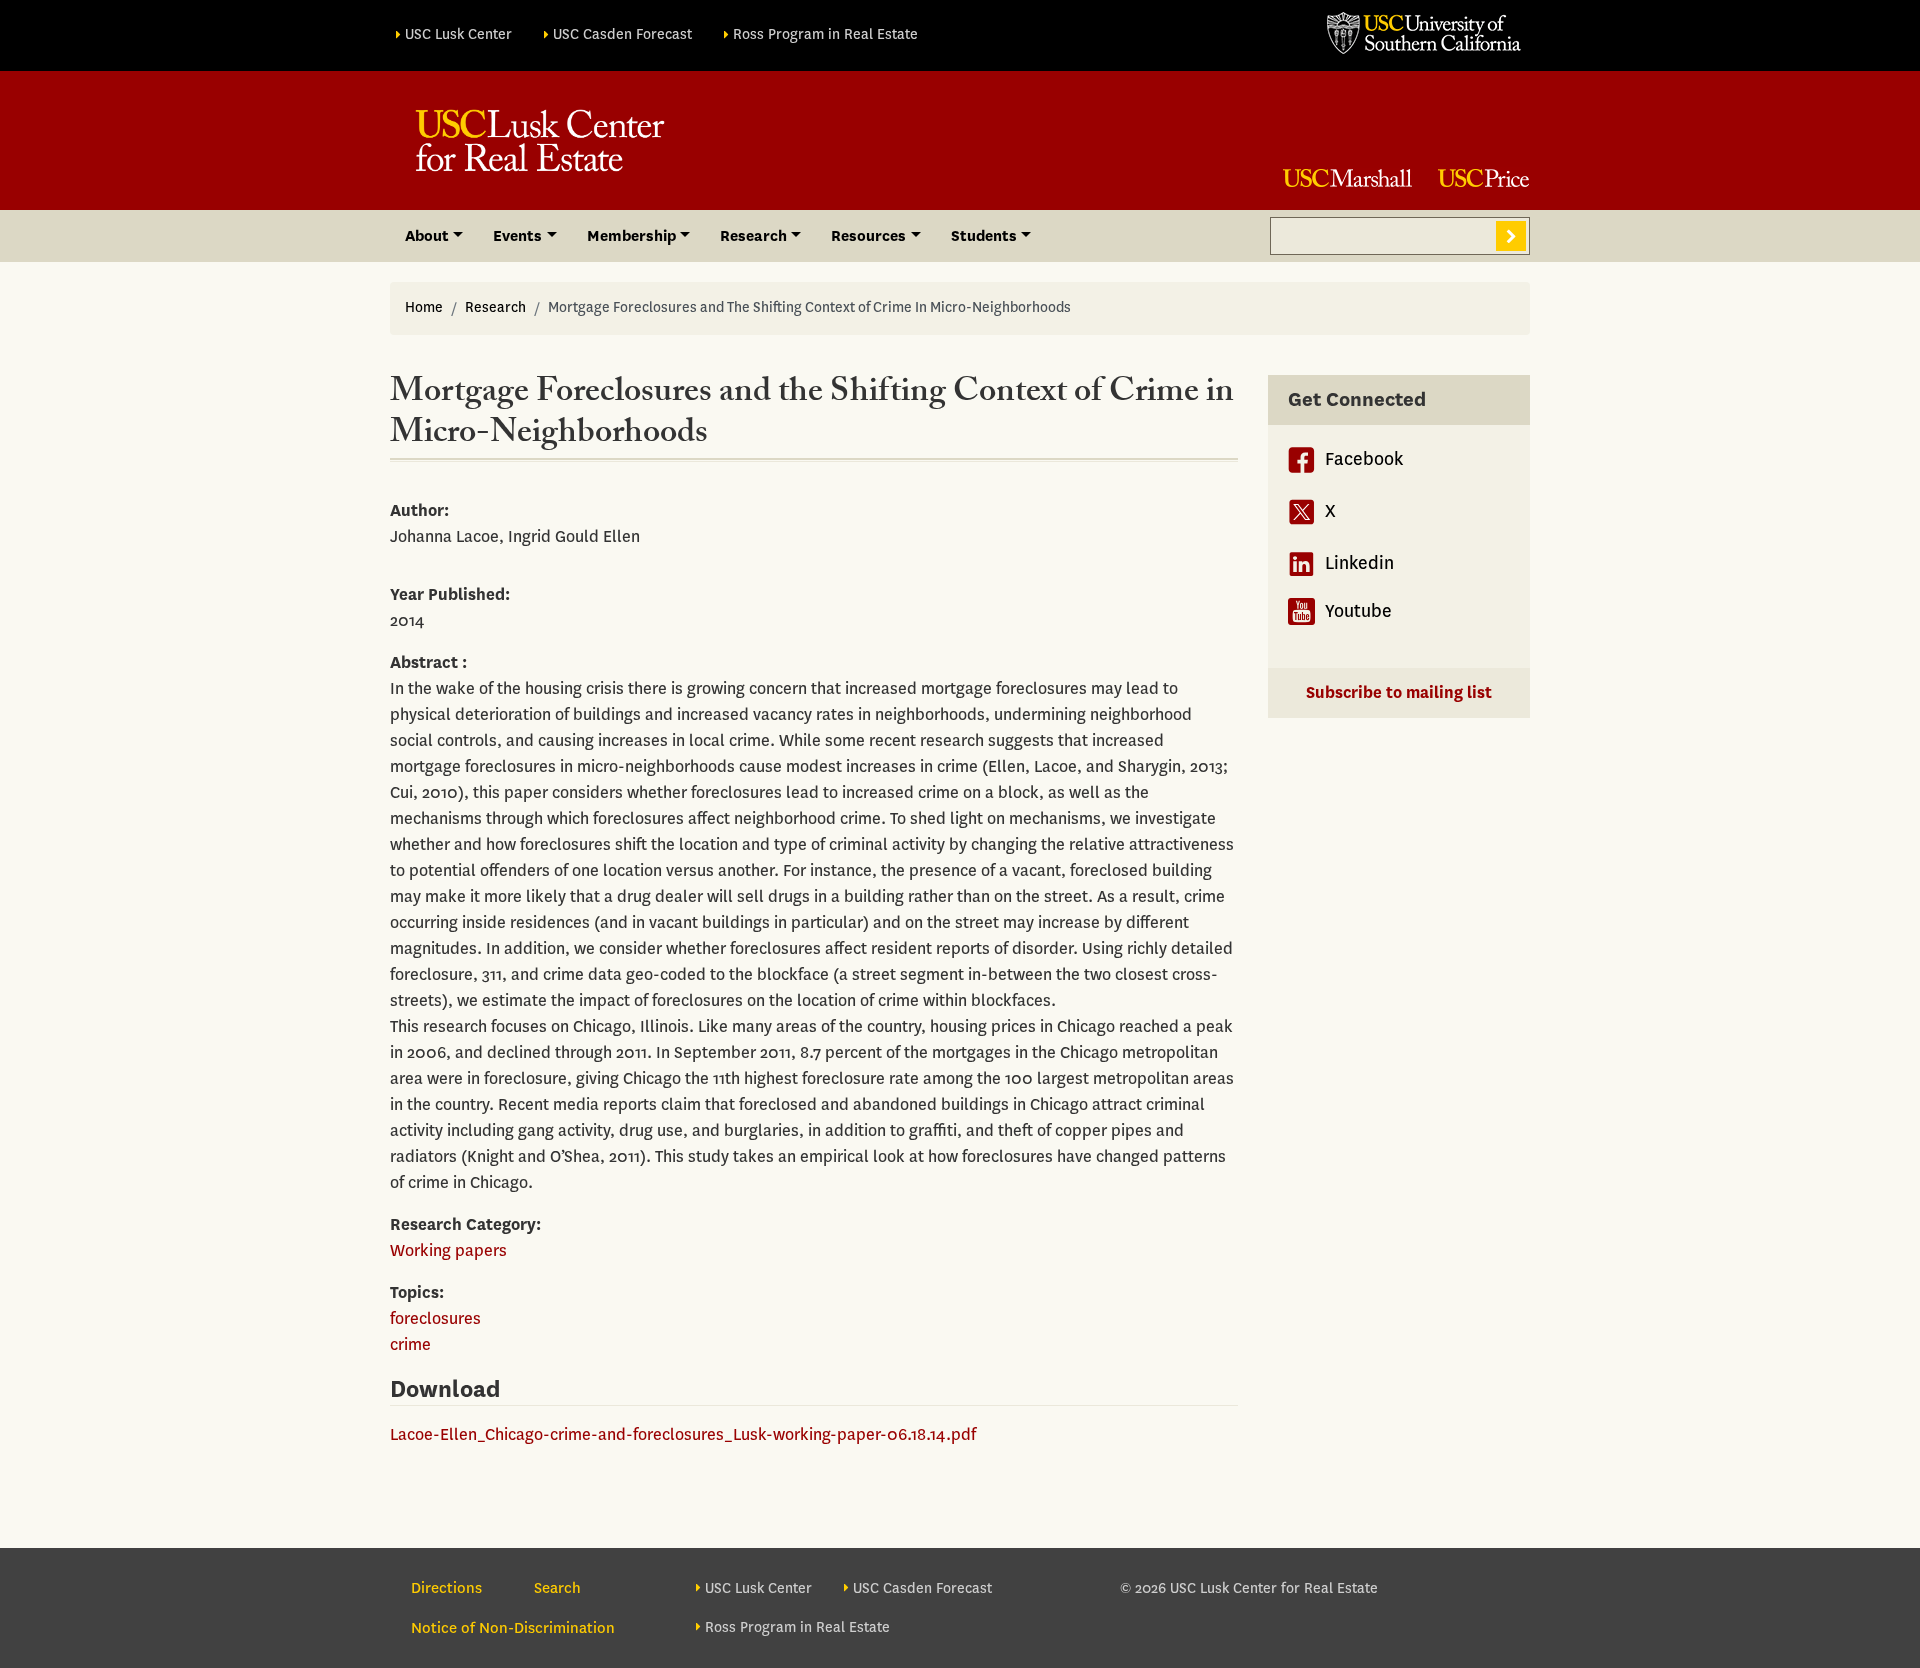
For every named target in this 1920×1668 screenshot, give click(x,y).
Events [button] (517, 236)
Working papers (448, 1250)
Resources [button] (868, 236)
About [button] (427, 236)
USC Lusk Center (458, 34)
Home (424, 307)
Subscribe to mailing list (1399, 692)
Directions (446, 1588)
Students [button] (984, 236)
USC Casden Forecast (622, 34)
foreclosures (435, 1318)
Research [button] (753, 236)
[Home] (540, 140)
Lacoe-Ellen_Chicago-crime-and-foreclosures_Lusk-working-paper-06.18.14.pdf (683, 1434)
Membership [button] (631, 236)
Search (1511, 236)
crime (410, 1344)
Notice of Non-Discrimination (513, 1628)
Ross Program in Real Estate (825, 34)
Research (495, 307)
